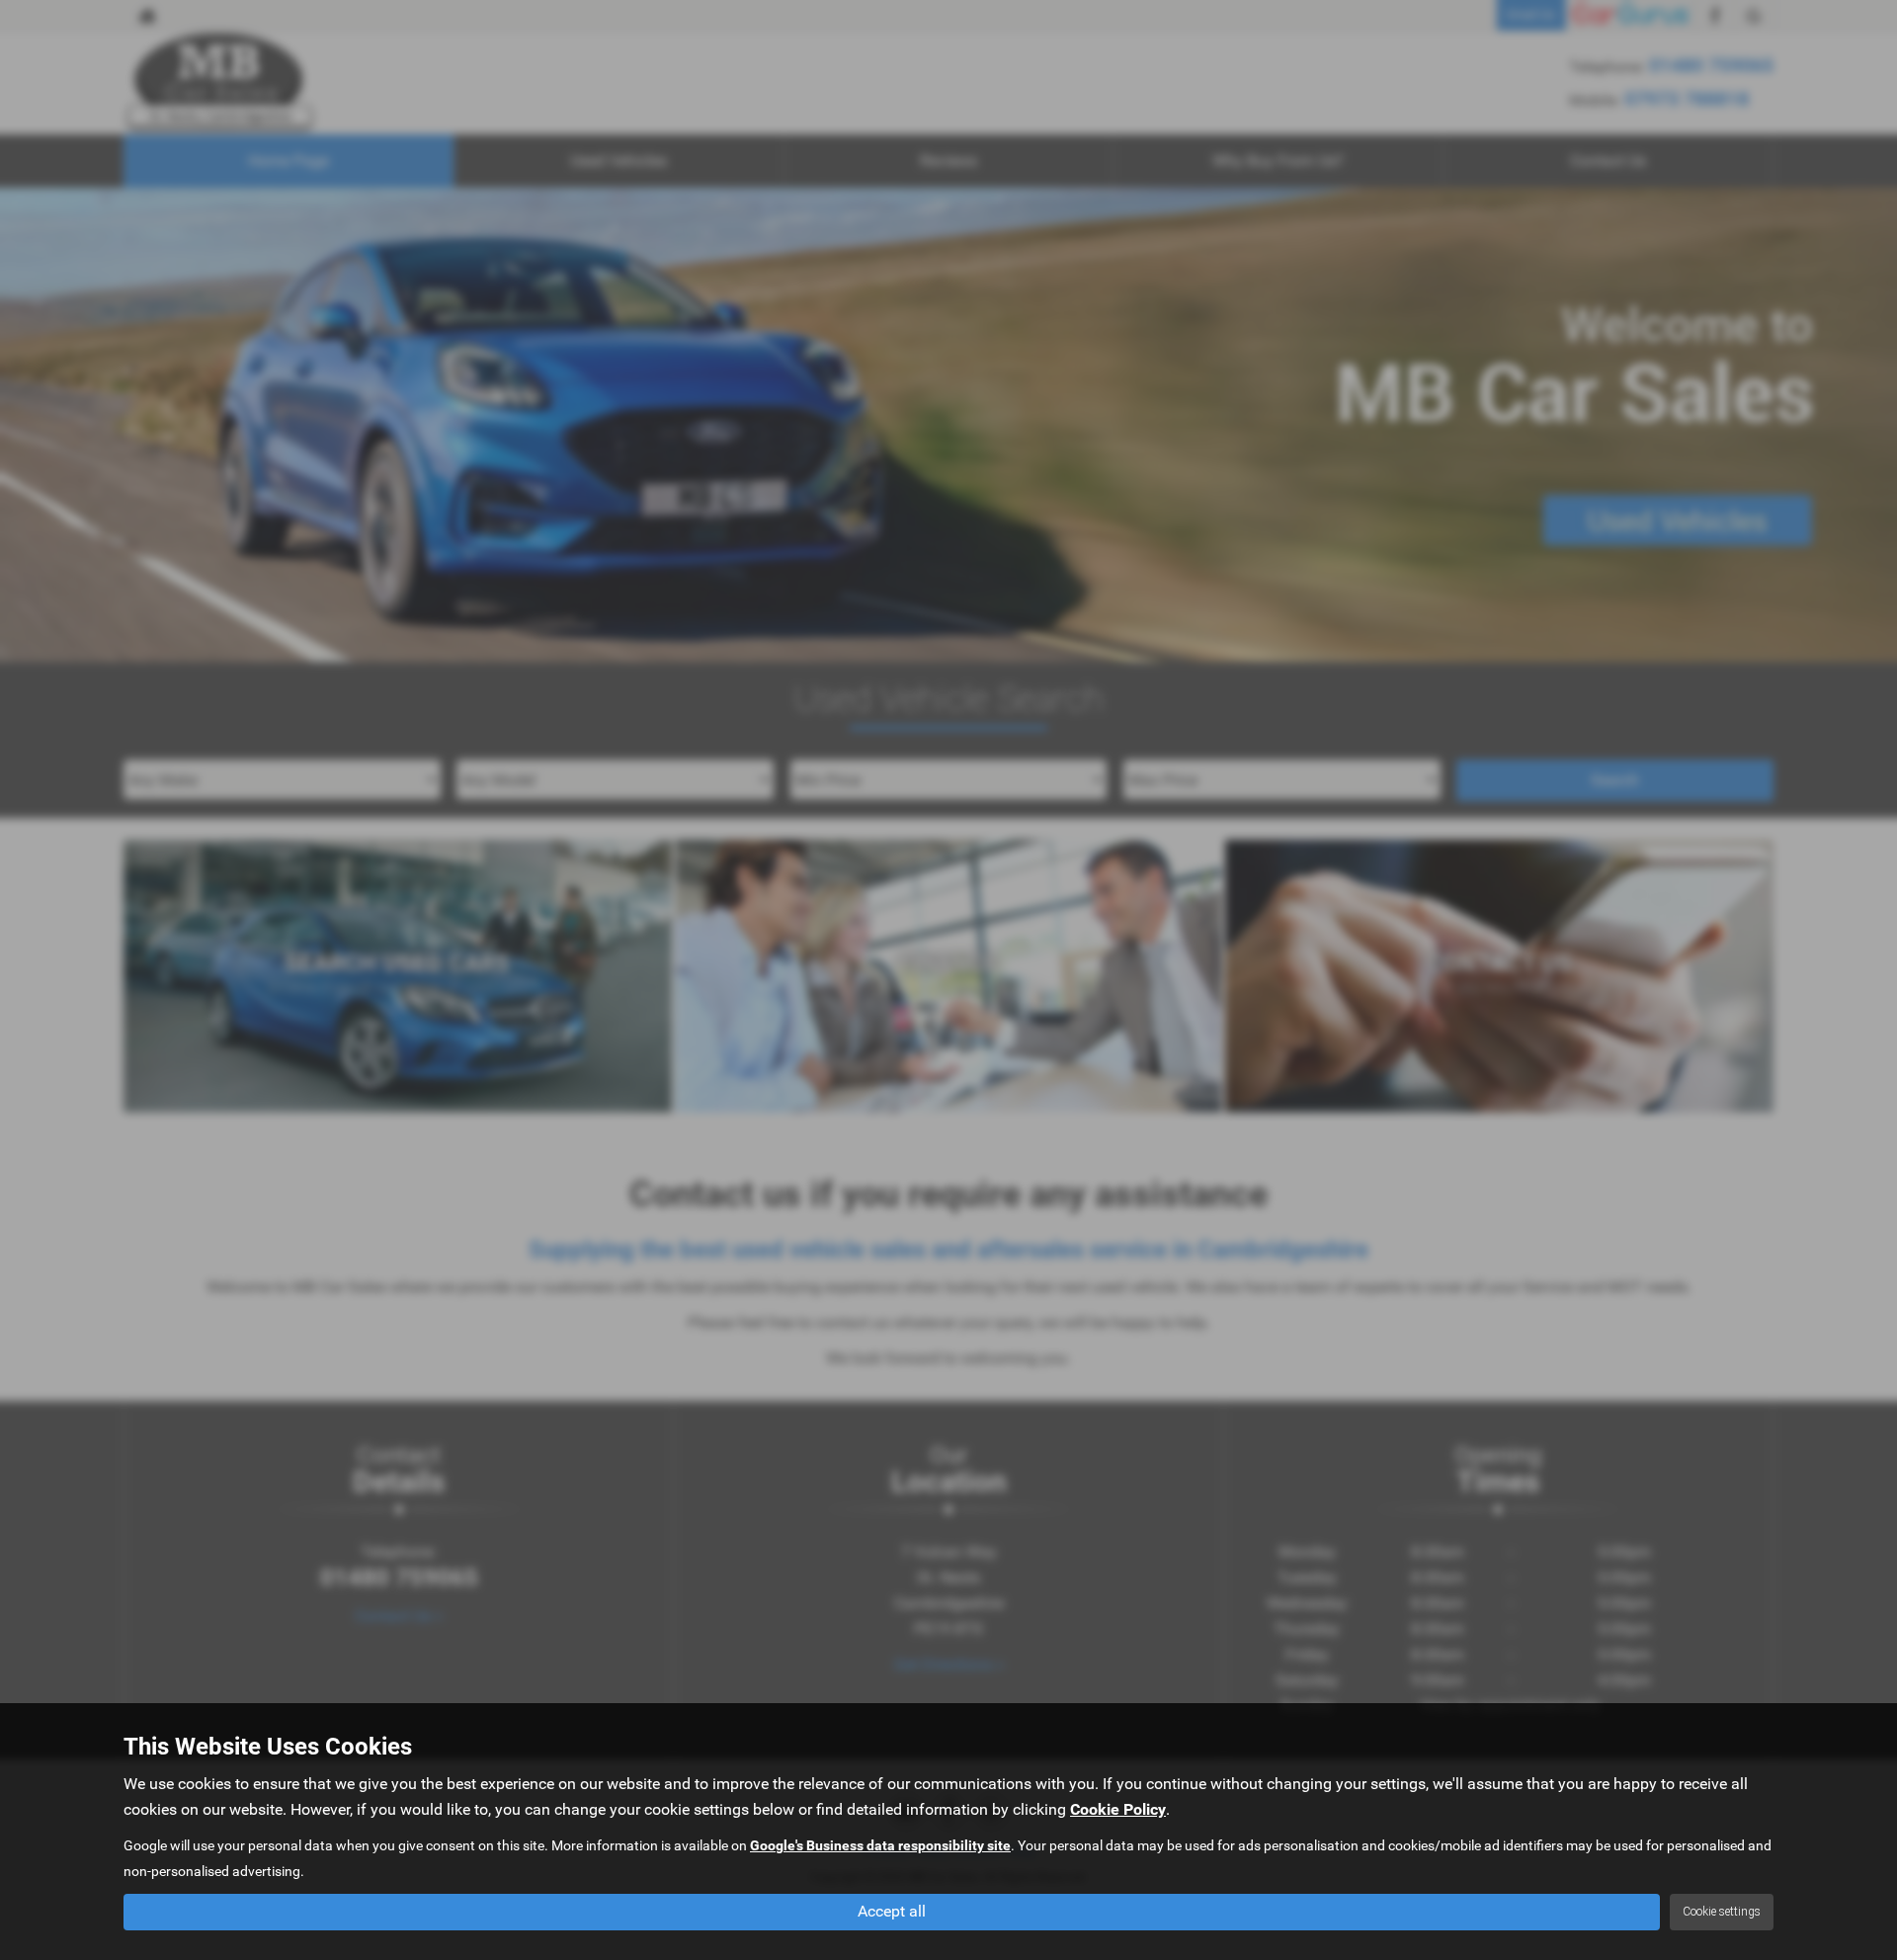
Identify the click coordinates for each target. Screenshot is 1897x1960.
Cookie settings (1722, 1912)
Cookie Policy (1118, 1809)
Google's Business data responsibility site (880, 1845)
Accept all (892, 1911)
